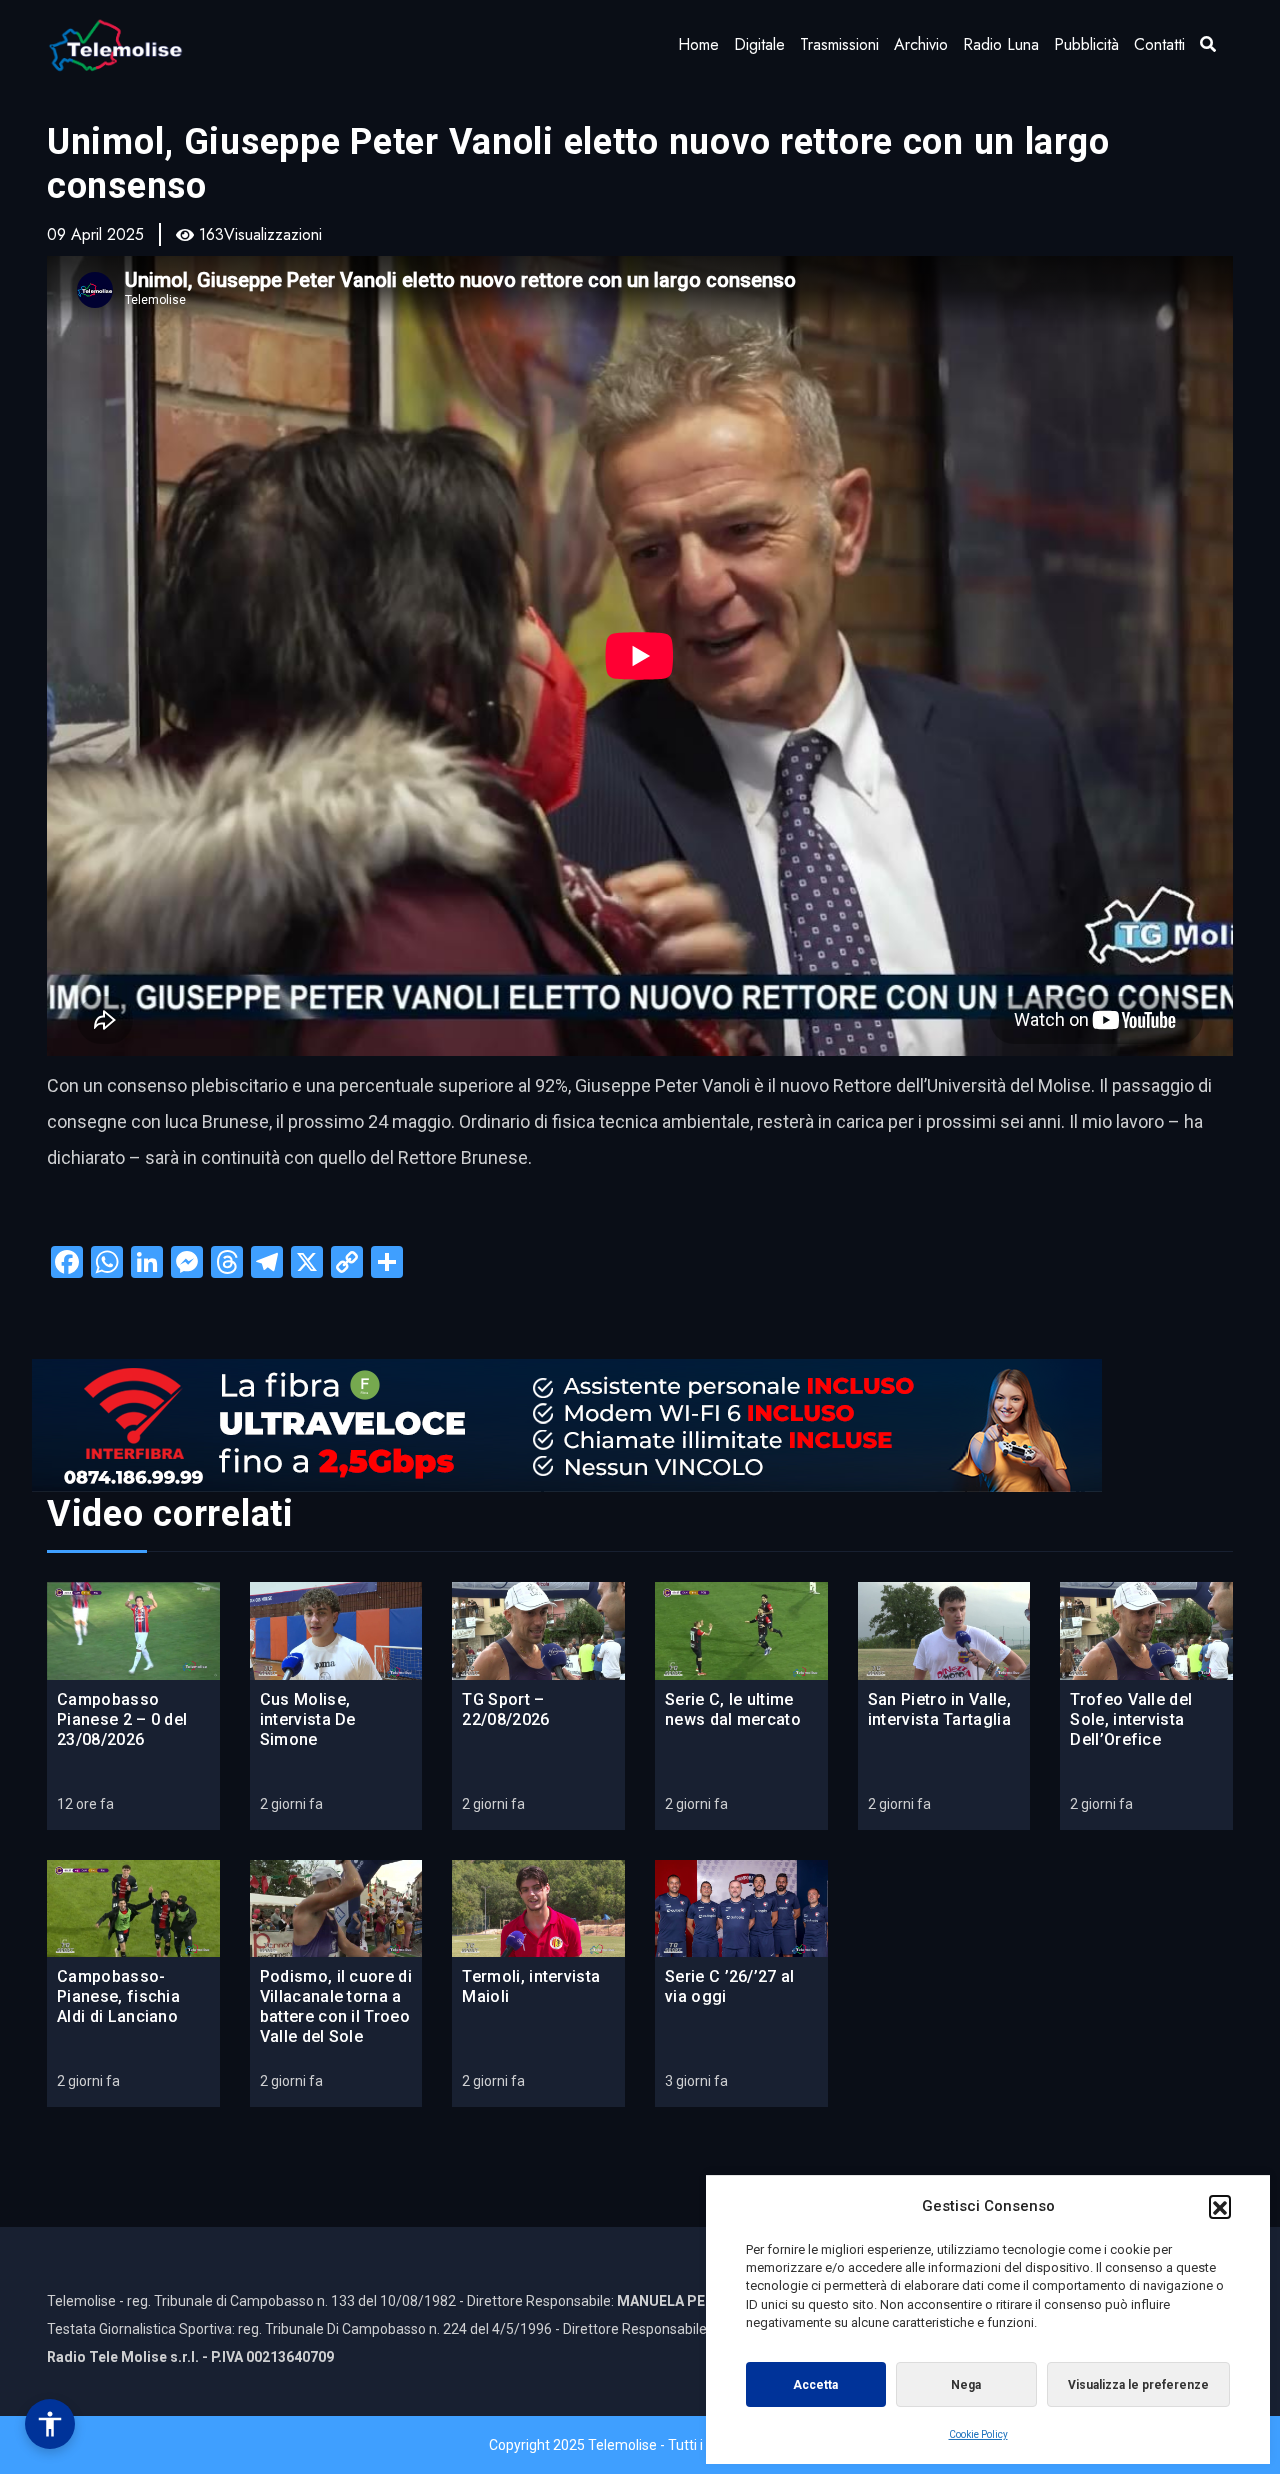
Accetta (815, 2385)
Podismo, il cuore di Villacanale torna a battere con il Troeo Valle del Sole (336, 2006)
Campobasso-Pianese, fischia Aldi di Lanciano (118, 1996)
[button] (1220, 2206)
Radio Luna (1001, 44)
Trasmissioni (839, 44)
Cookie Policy (978, 2434)
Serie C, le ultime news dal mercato (733, 1709)
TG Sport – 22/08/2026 (505, 1709)
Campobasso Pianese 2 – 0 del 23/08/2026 (122, 1719)
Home (698, 44)
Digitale (759, 44)
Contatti (1159, 44)
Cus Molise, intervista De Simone (308, 1719)
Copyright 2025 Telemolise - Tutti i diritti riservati (640, 2445)
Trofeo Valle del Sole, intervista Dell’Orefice (1131, 1719)
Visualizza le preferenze (1138, 2385)
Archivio (921, 44)
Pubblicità (1086, 44)
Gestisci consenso (50, 2424)
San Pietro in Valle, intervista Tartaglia (939, 1709)
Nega (966, 2385)
